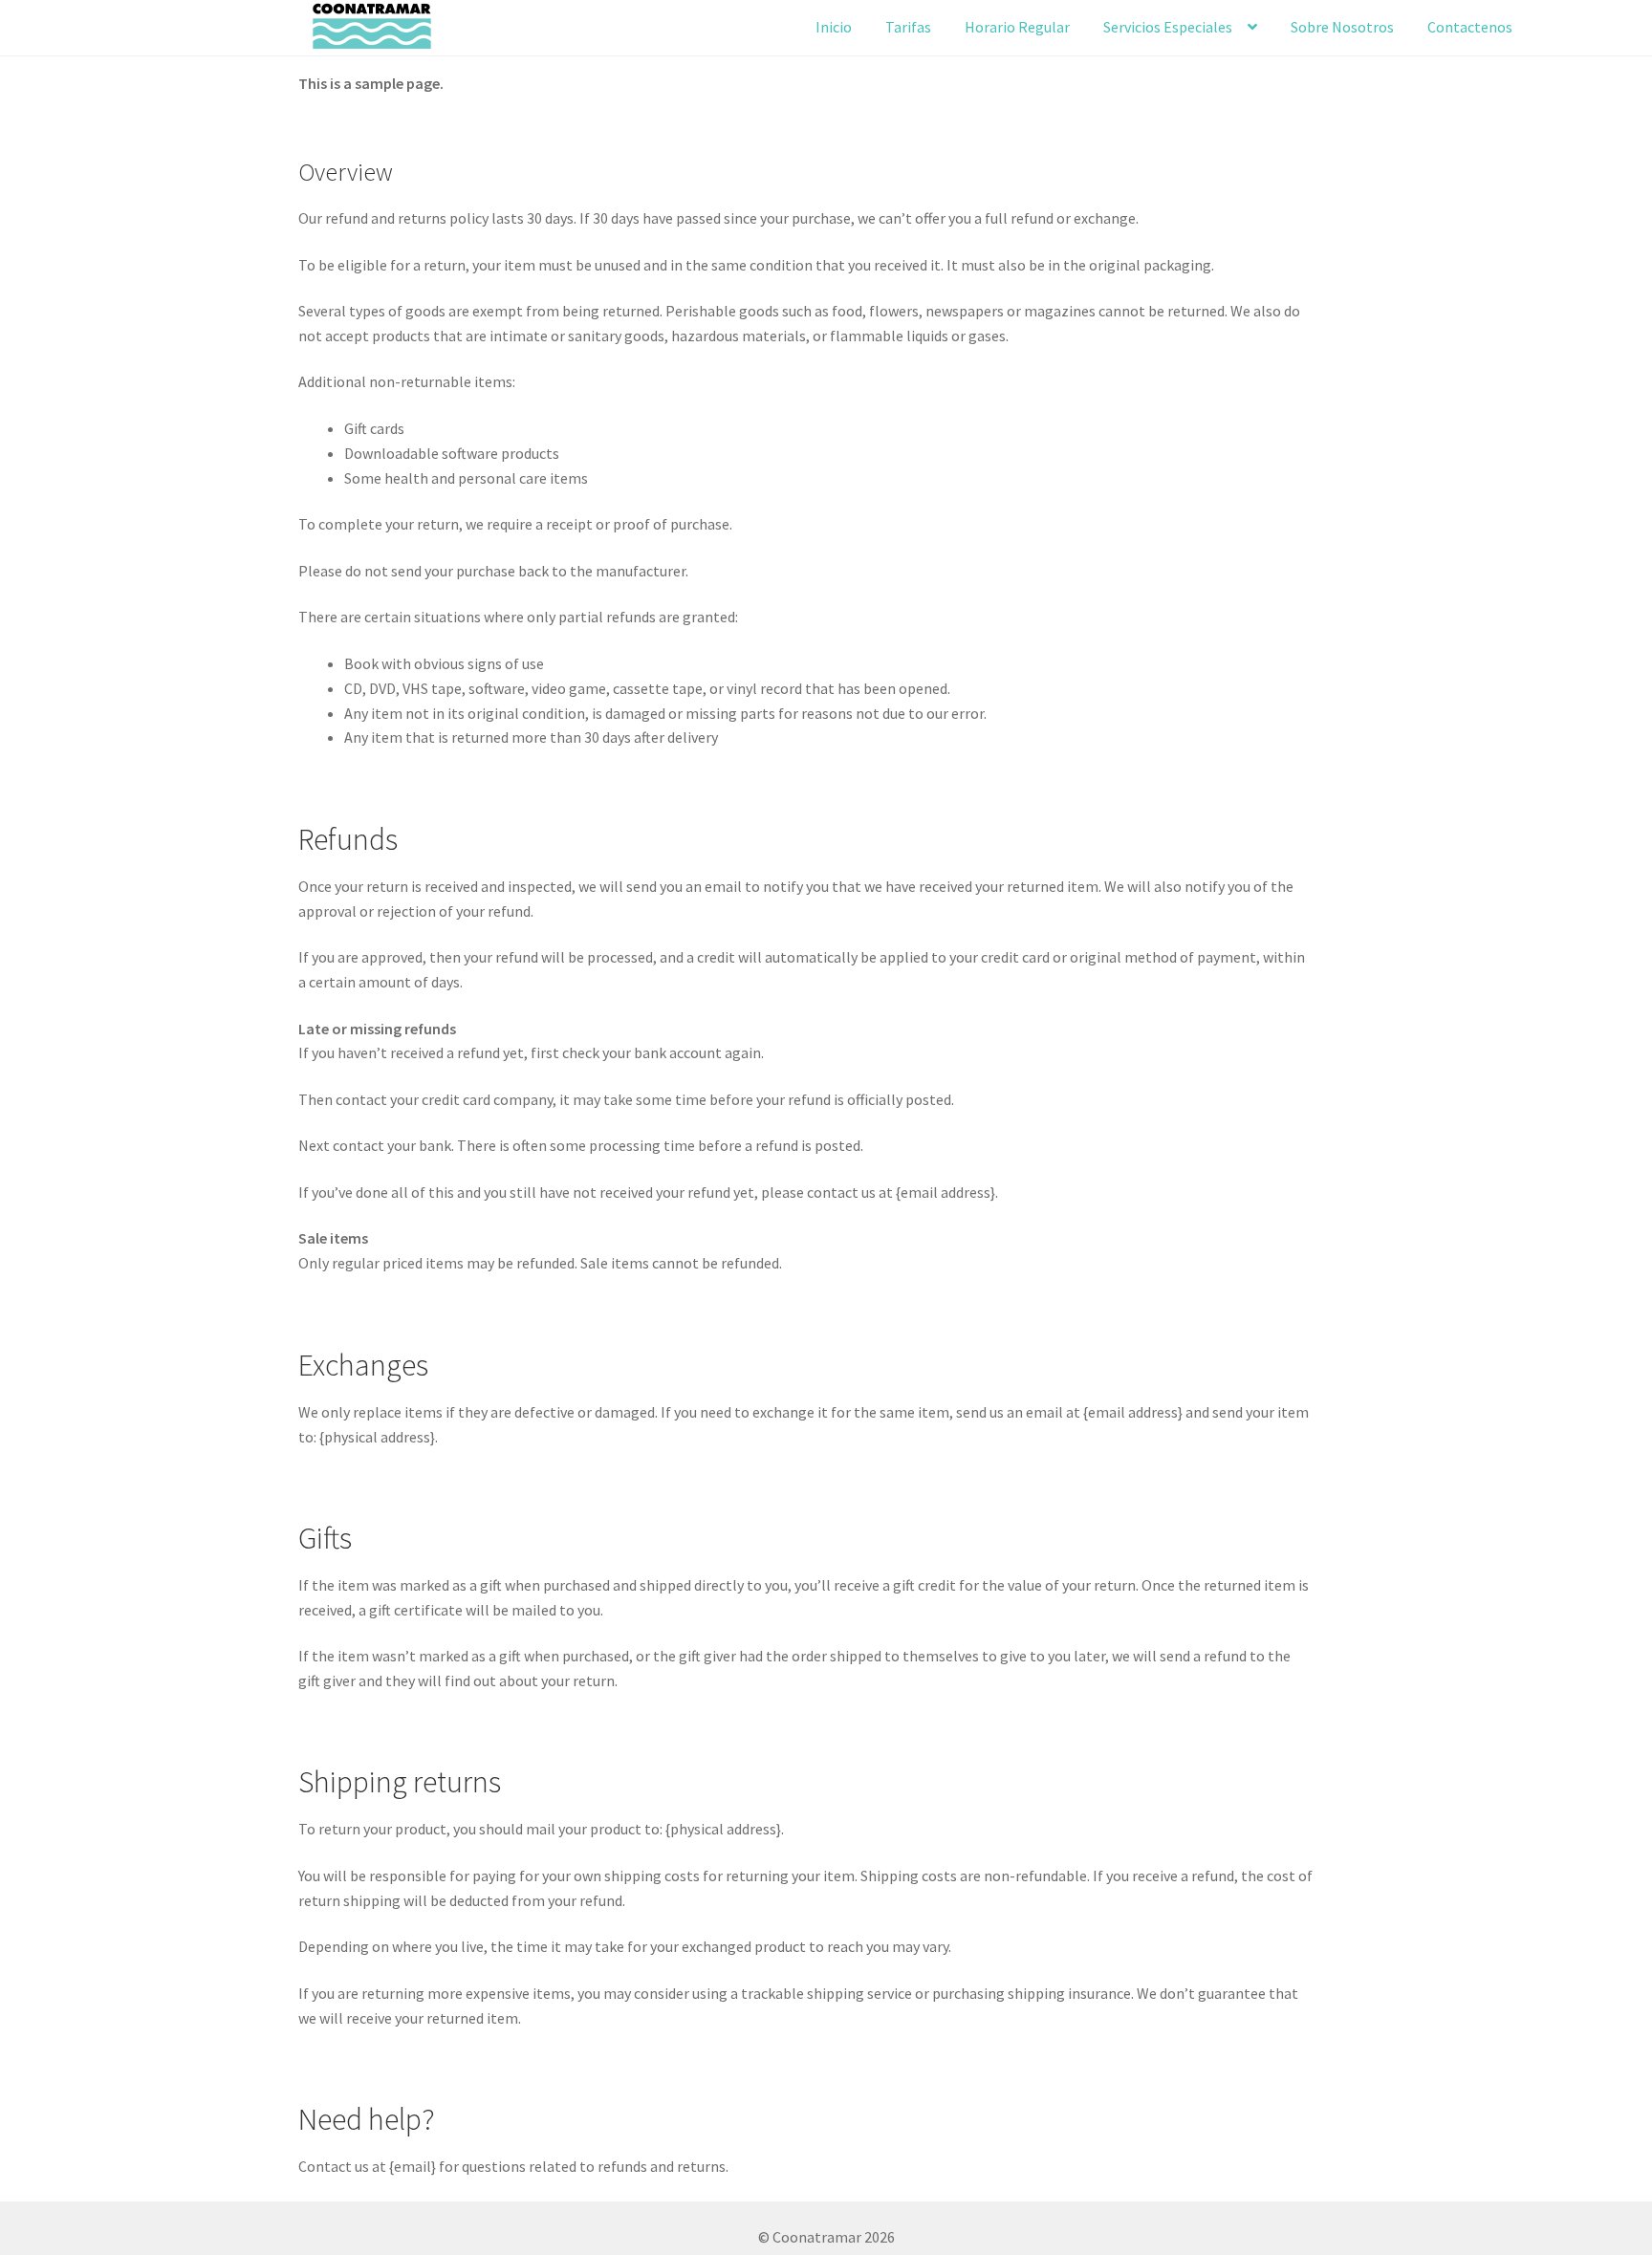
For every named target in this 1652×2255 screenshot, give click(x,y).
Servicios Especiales (1168, 27)
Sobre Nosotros (1342, 27)
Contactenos (1470, 27)
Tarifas (908, 27)
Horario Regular (1017, 27)
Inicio (834, 27)
